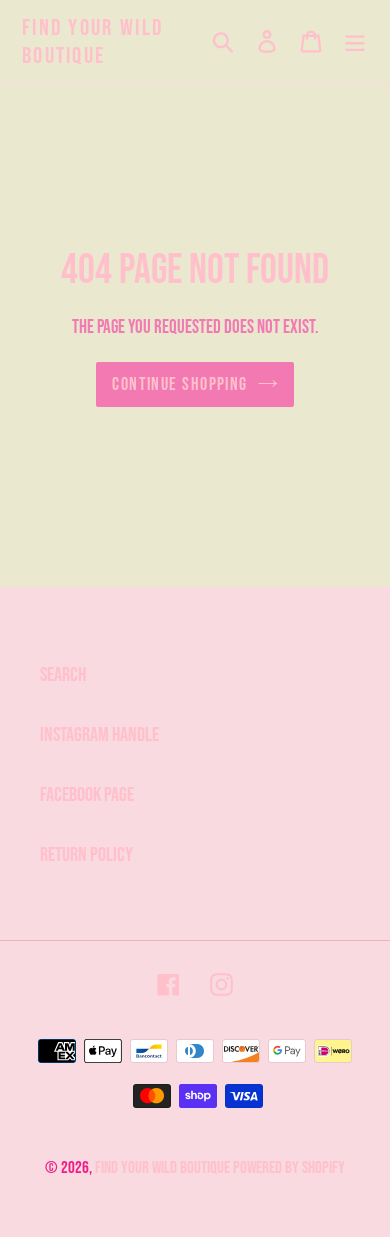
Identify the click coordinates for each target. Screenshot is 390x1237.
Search (63, 675)
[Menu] (355, 43)
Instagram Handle (99, 735)
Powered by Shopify (289, 1168)
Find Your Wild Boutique (92, 42)
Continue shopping (179, 384)
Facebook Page (87, 795)
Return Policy (86, 855)
